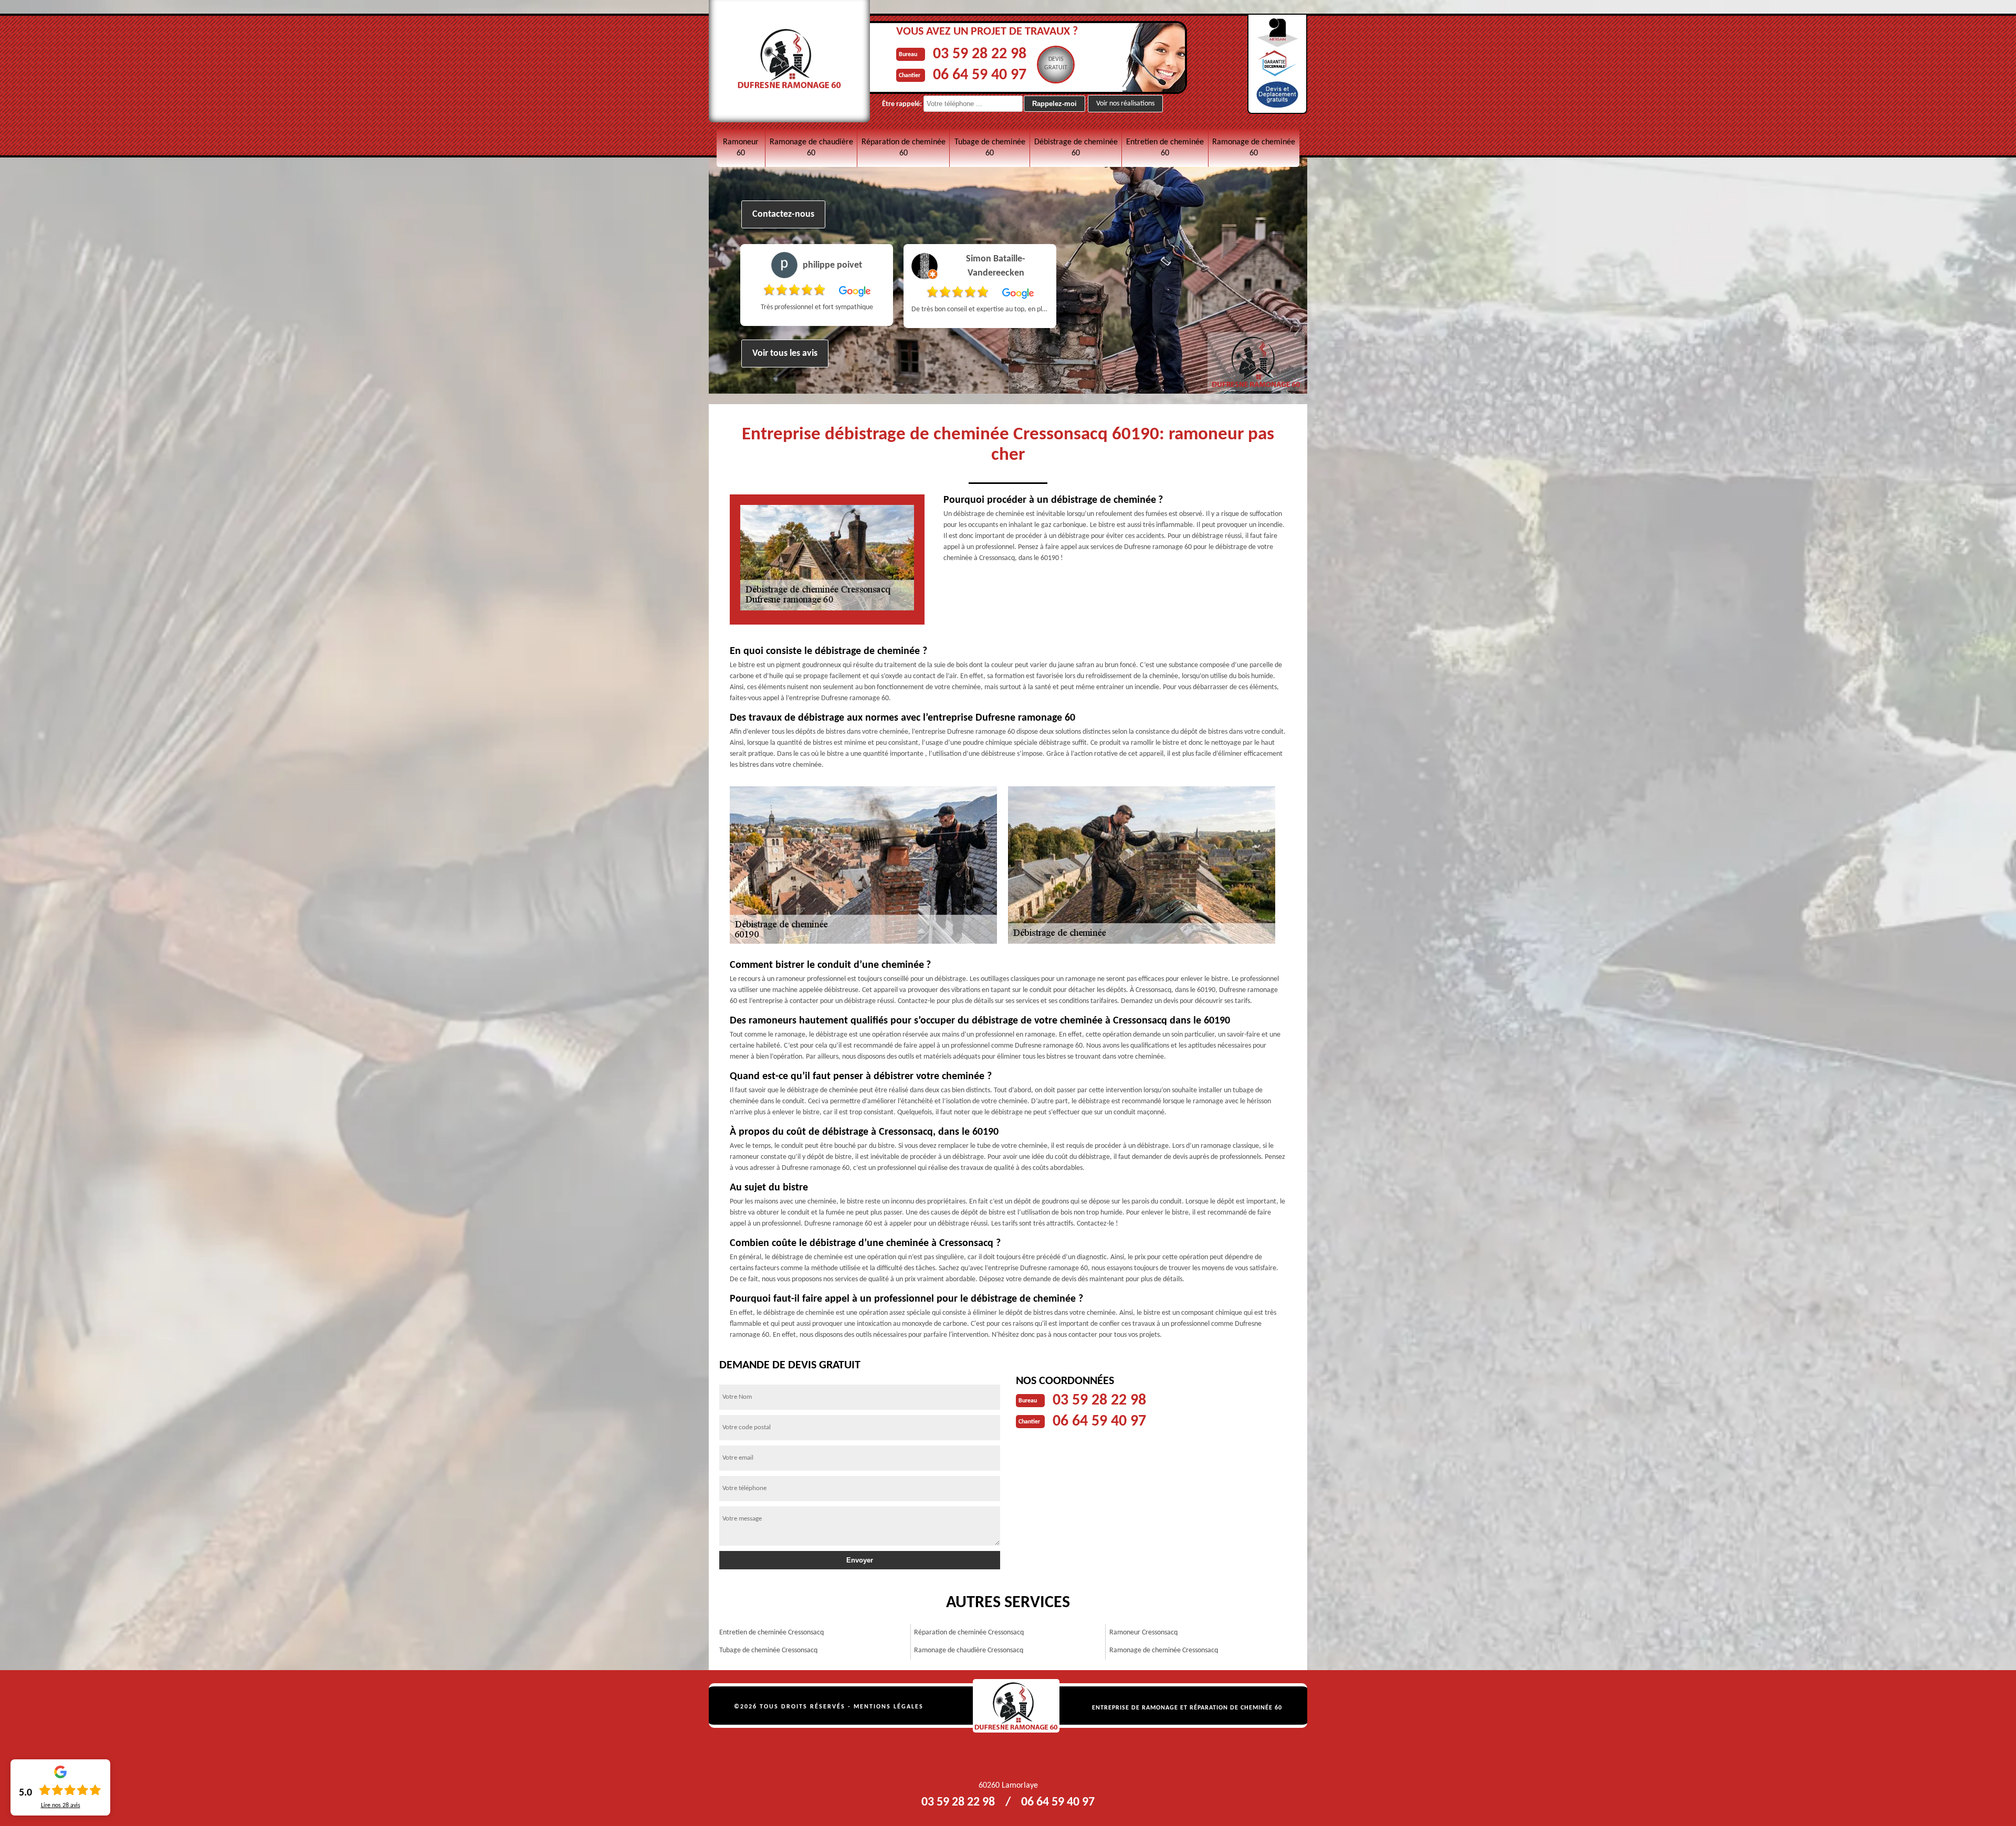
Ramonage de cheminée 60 (1254, 148)
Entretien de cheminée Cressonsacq (771, 1633)
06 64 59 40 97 (980, 75)
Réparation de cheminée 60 (904, 148)
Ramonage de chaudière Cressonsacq (969, 1650)
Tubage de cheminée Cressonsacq (768, 1650)
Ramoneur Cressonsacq (1143, 1633)
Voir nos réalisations (1125, 104)
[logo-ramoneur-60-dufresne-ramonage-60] (1016, 1706)
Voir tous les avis (785, 353)
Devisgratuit (1056, 64)
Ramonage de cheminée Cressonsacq (1164, 1650)
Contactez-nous (783, 214)
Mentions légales (889, 1707)
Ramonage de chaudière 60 (811, 148)
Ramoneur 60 (741, 148)
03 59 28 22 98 (980, 54)
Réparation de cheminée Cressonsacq (969, 1633)
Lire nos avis (61, 1806)
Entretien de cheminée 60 (1165, 148)
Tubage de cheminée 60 (990, 148)
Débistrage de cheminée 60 (1076, 148)
